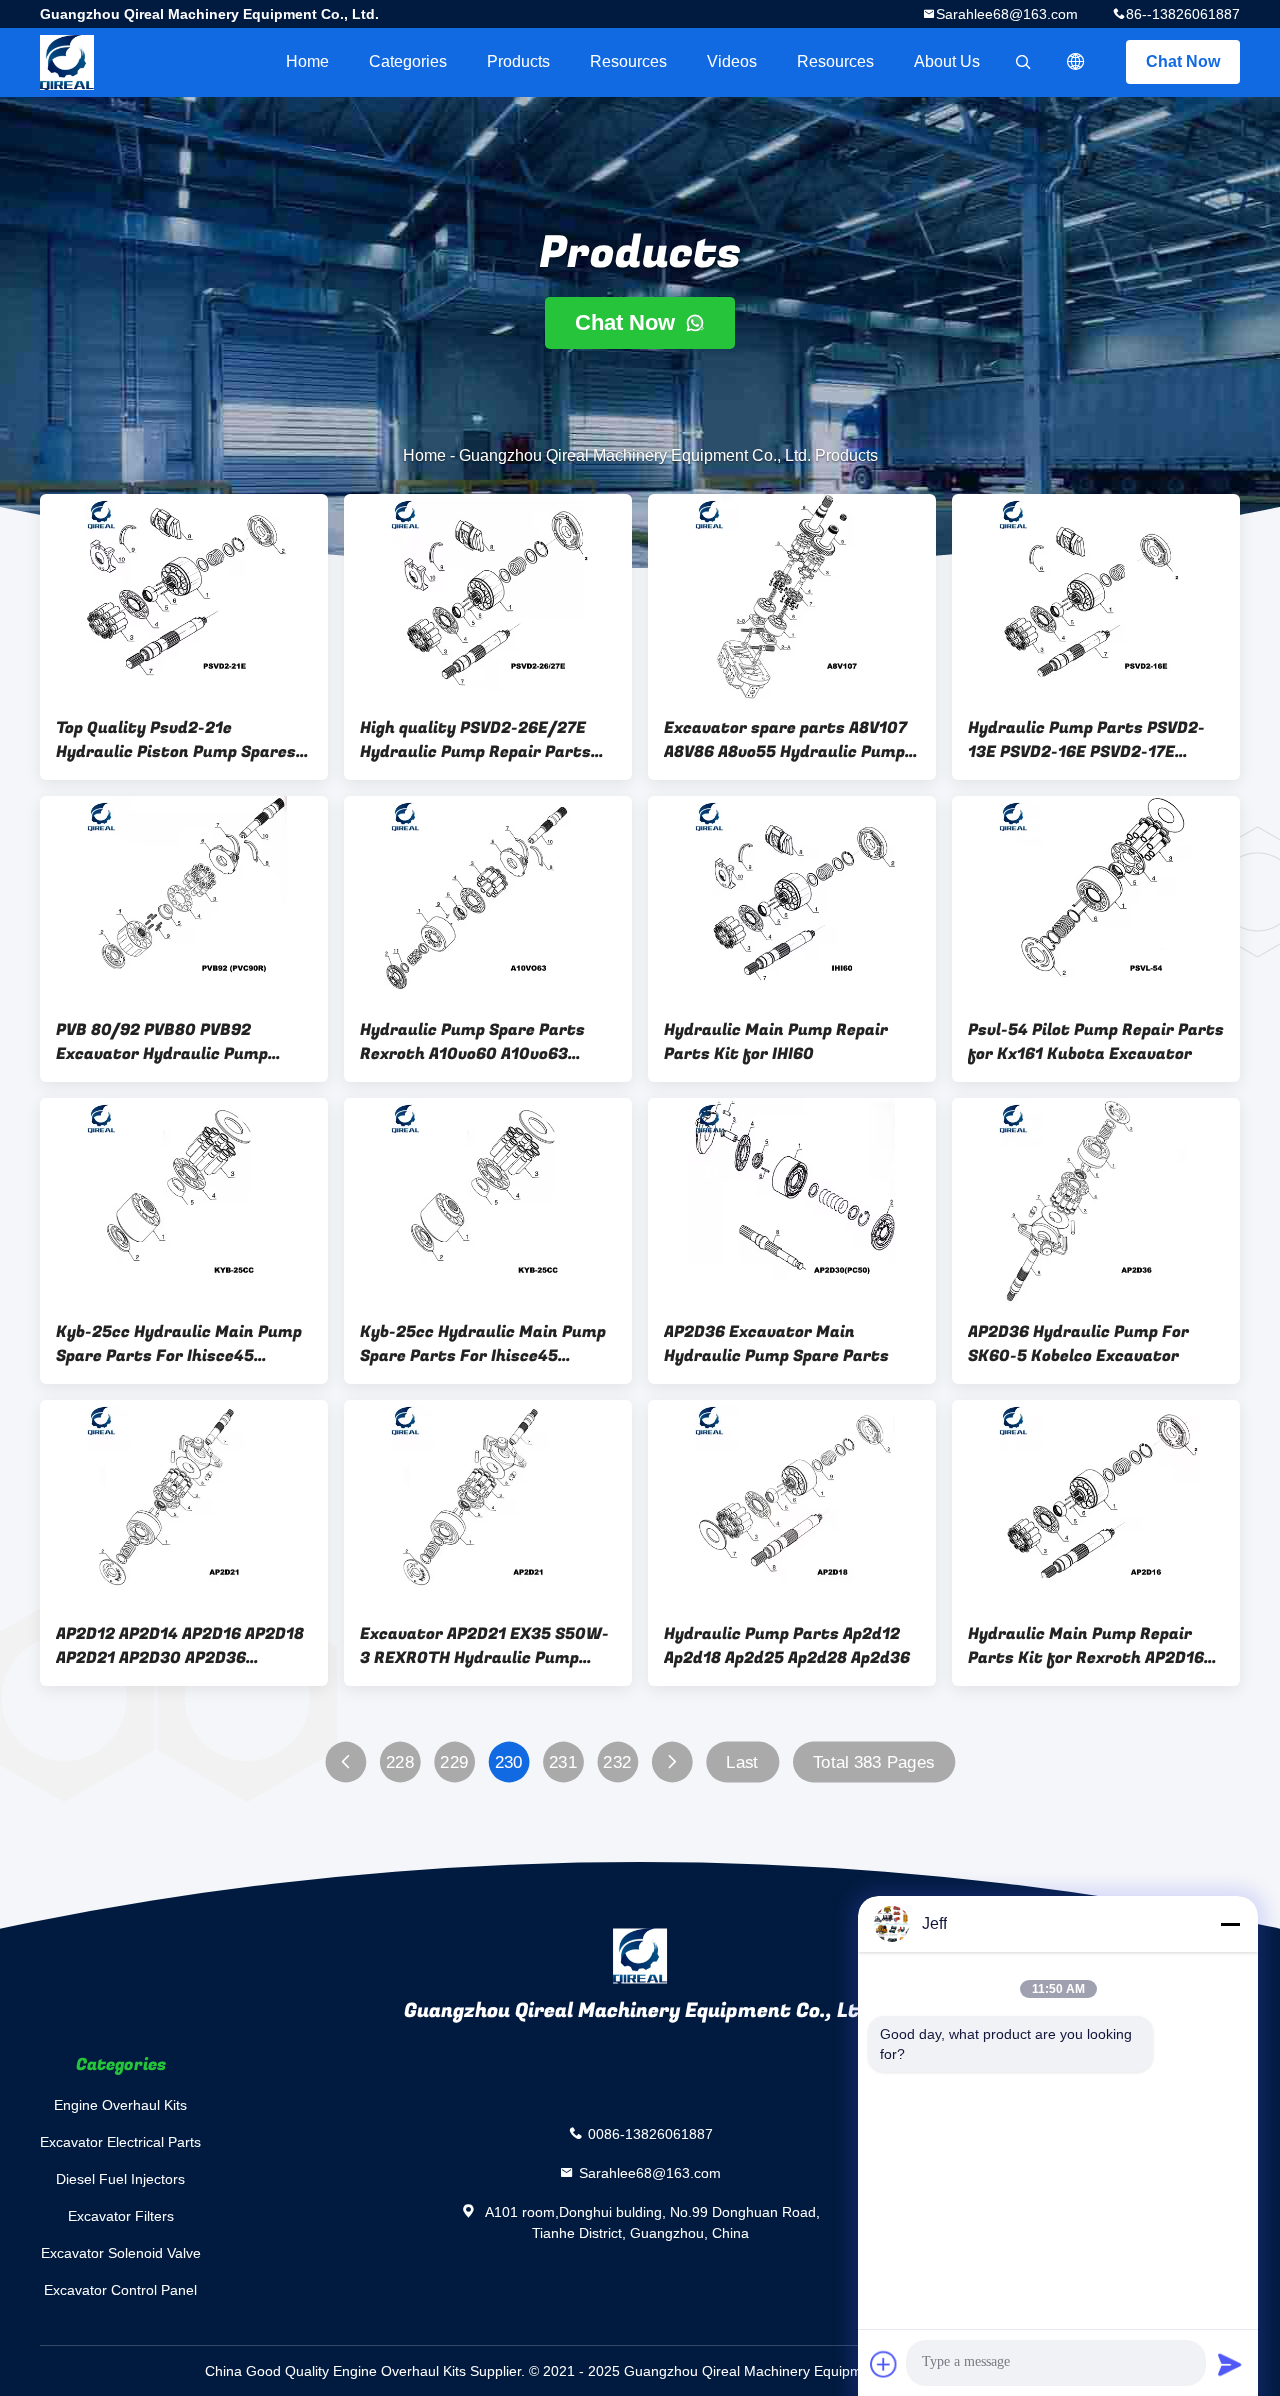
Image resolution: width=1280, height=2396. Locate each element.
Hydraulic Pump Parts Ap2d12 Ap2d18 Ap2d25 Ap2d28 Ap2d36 (787, 1646)
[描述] (1076, 62)
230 (509, 1762)
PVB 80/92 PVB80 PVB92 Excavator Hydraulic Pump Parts (162, 1042)
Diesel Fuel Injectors (120, 2179)
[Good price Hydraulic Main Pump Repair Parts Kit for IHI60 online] (792, 899)
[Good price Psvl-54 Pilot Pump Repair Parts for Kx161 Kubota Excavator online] (1096, 899)
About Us (947, 61)
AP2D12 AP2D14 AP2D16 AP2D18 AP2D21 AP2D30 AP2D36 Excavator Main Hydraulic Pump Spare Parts (183, 1646)
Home (307, 61)
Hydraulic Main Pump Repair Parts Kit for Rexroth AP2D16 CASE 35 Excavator (1086, 1646)
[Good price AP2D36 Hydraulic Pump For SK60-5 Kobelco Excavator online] (1096, 1201)
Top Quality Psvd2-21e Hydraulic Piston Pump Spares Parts (176, 740)
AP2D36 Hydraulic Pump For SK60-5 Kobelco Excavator (1078, 1344)
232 (617, 1762)
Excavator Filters (121, 2216)
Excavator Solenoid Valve (121, 2253)
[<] (345, 1762)
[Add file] (884, 2364)
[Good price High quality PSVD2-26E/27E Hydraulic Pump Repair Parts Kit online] (488, 597)
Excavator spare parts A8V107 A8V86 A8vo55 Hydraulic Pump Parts (785, 740)
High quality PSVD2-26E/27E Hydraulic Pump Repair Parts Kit (475, 740)
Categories (408, 61)
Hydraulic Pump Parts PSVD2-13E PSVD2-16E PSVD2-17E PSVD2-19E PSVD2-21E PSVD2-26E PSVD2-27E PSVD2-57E (1087, 740)
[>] (671, 1762)
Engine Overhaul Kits (120, 2105)
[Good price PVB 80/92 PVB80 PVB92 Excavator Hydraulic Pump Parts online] (184, 899)
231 (563, 1762)
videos (732, 61)
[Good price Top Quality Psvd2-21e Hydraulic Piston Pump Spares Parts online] (184, 597)
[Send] (1230, 2364)
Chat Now (1183, 61)
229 (454, 1762)
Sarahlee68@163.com (1007, 14)
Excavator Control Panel (120, 2290)
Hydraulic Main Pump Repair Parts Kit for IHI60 (776, 1042)
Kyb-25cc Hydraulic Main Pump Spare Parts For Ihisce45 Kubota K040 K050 (179, 1344)
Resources (628, 61)
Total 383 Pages (874, 1762)
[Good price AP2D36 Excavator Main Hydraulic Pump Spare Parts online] (792, 1201)
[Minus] (1230, 1924)
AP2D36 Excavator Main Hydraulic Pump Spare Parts (776, 1344)
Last (742, 1762)
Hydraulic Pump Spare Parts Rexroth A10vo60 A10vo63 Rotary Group (472, 1042)
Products (518, 61)
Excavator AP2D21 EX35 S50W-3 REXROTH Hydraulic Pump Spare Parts (484, 1646)
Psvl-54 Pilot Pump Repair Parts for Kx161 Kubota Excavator (1096, 1042)
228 (400, 1762)
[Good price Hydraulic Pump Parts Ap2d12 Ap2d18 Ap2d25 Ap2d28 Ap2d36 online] (792, 1503)
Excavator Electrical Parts (120, 2142)
